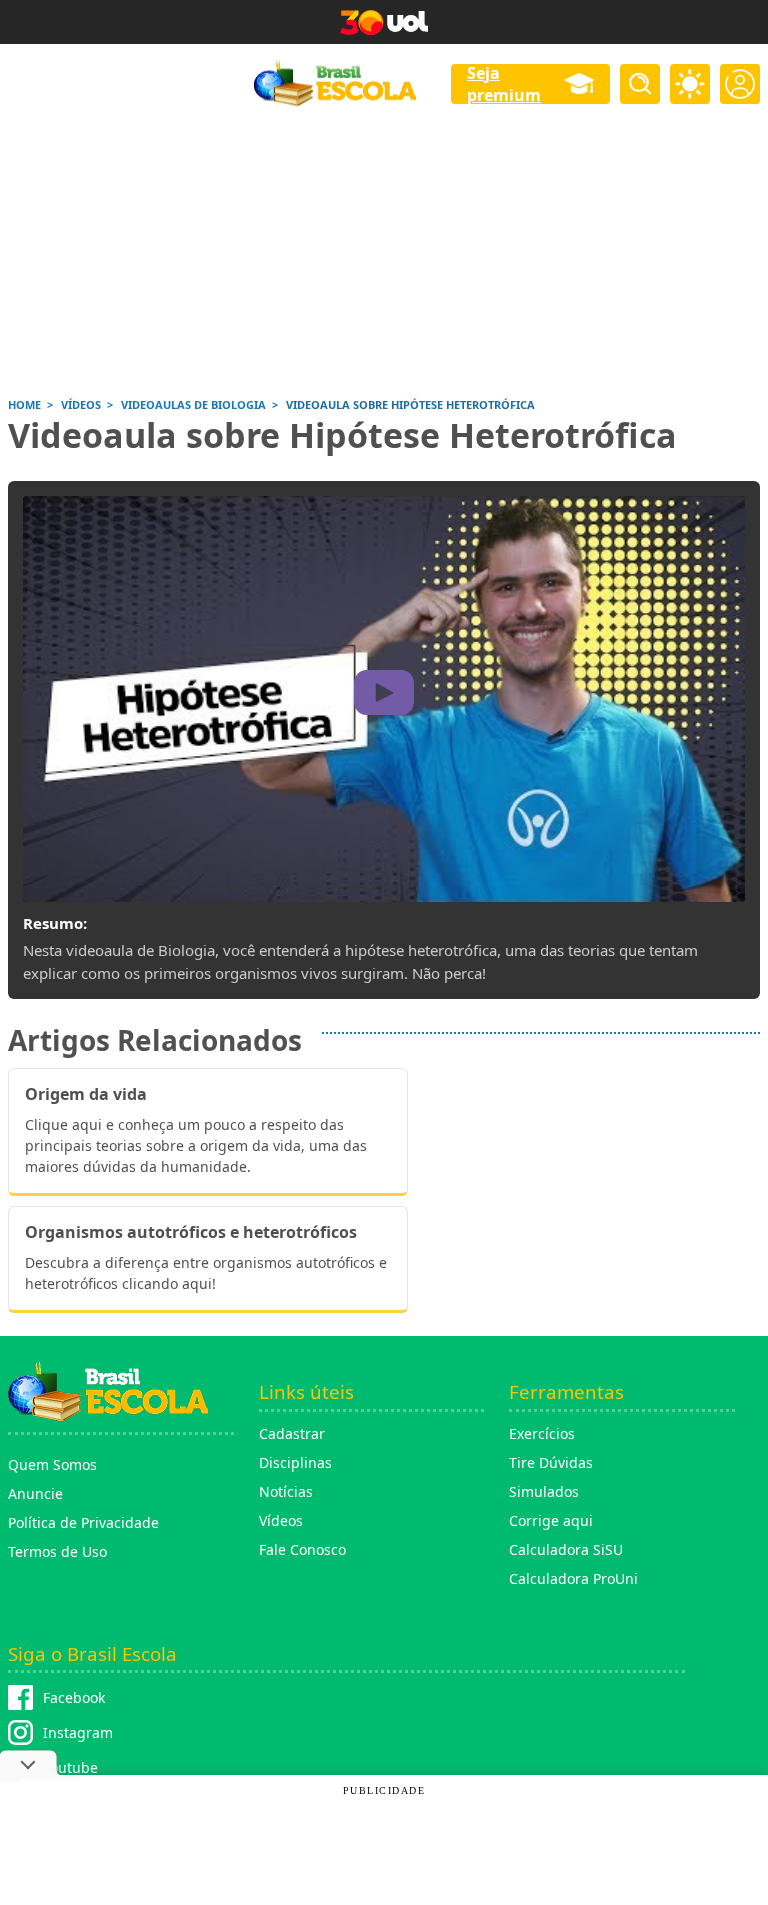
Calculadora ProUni (573, 1578)
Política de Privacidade (83, 1522)
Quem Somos (52, 1464)
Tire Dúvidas (551, 1462)
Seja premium (504, 84)
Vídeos (281, 1520)
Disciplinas (295, 1462)
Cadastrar (292, 1433)
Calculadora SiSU (566, 1549)
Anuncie (35, 1493)
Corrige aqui (551, 1520)
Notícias (286, 1491)
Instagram (78, 1732)
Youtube (70, 1767)
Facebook (74, 1697)
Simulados (544, 1491)
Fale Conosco (302, 1549)
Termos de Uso (57, 1551)
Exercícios (542, 1433)
